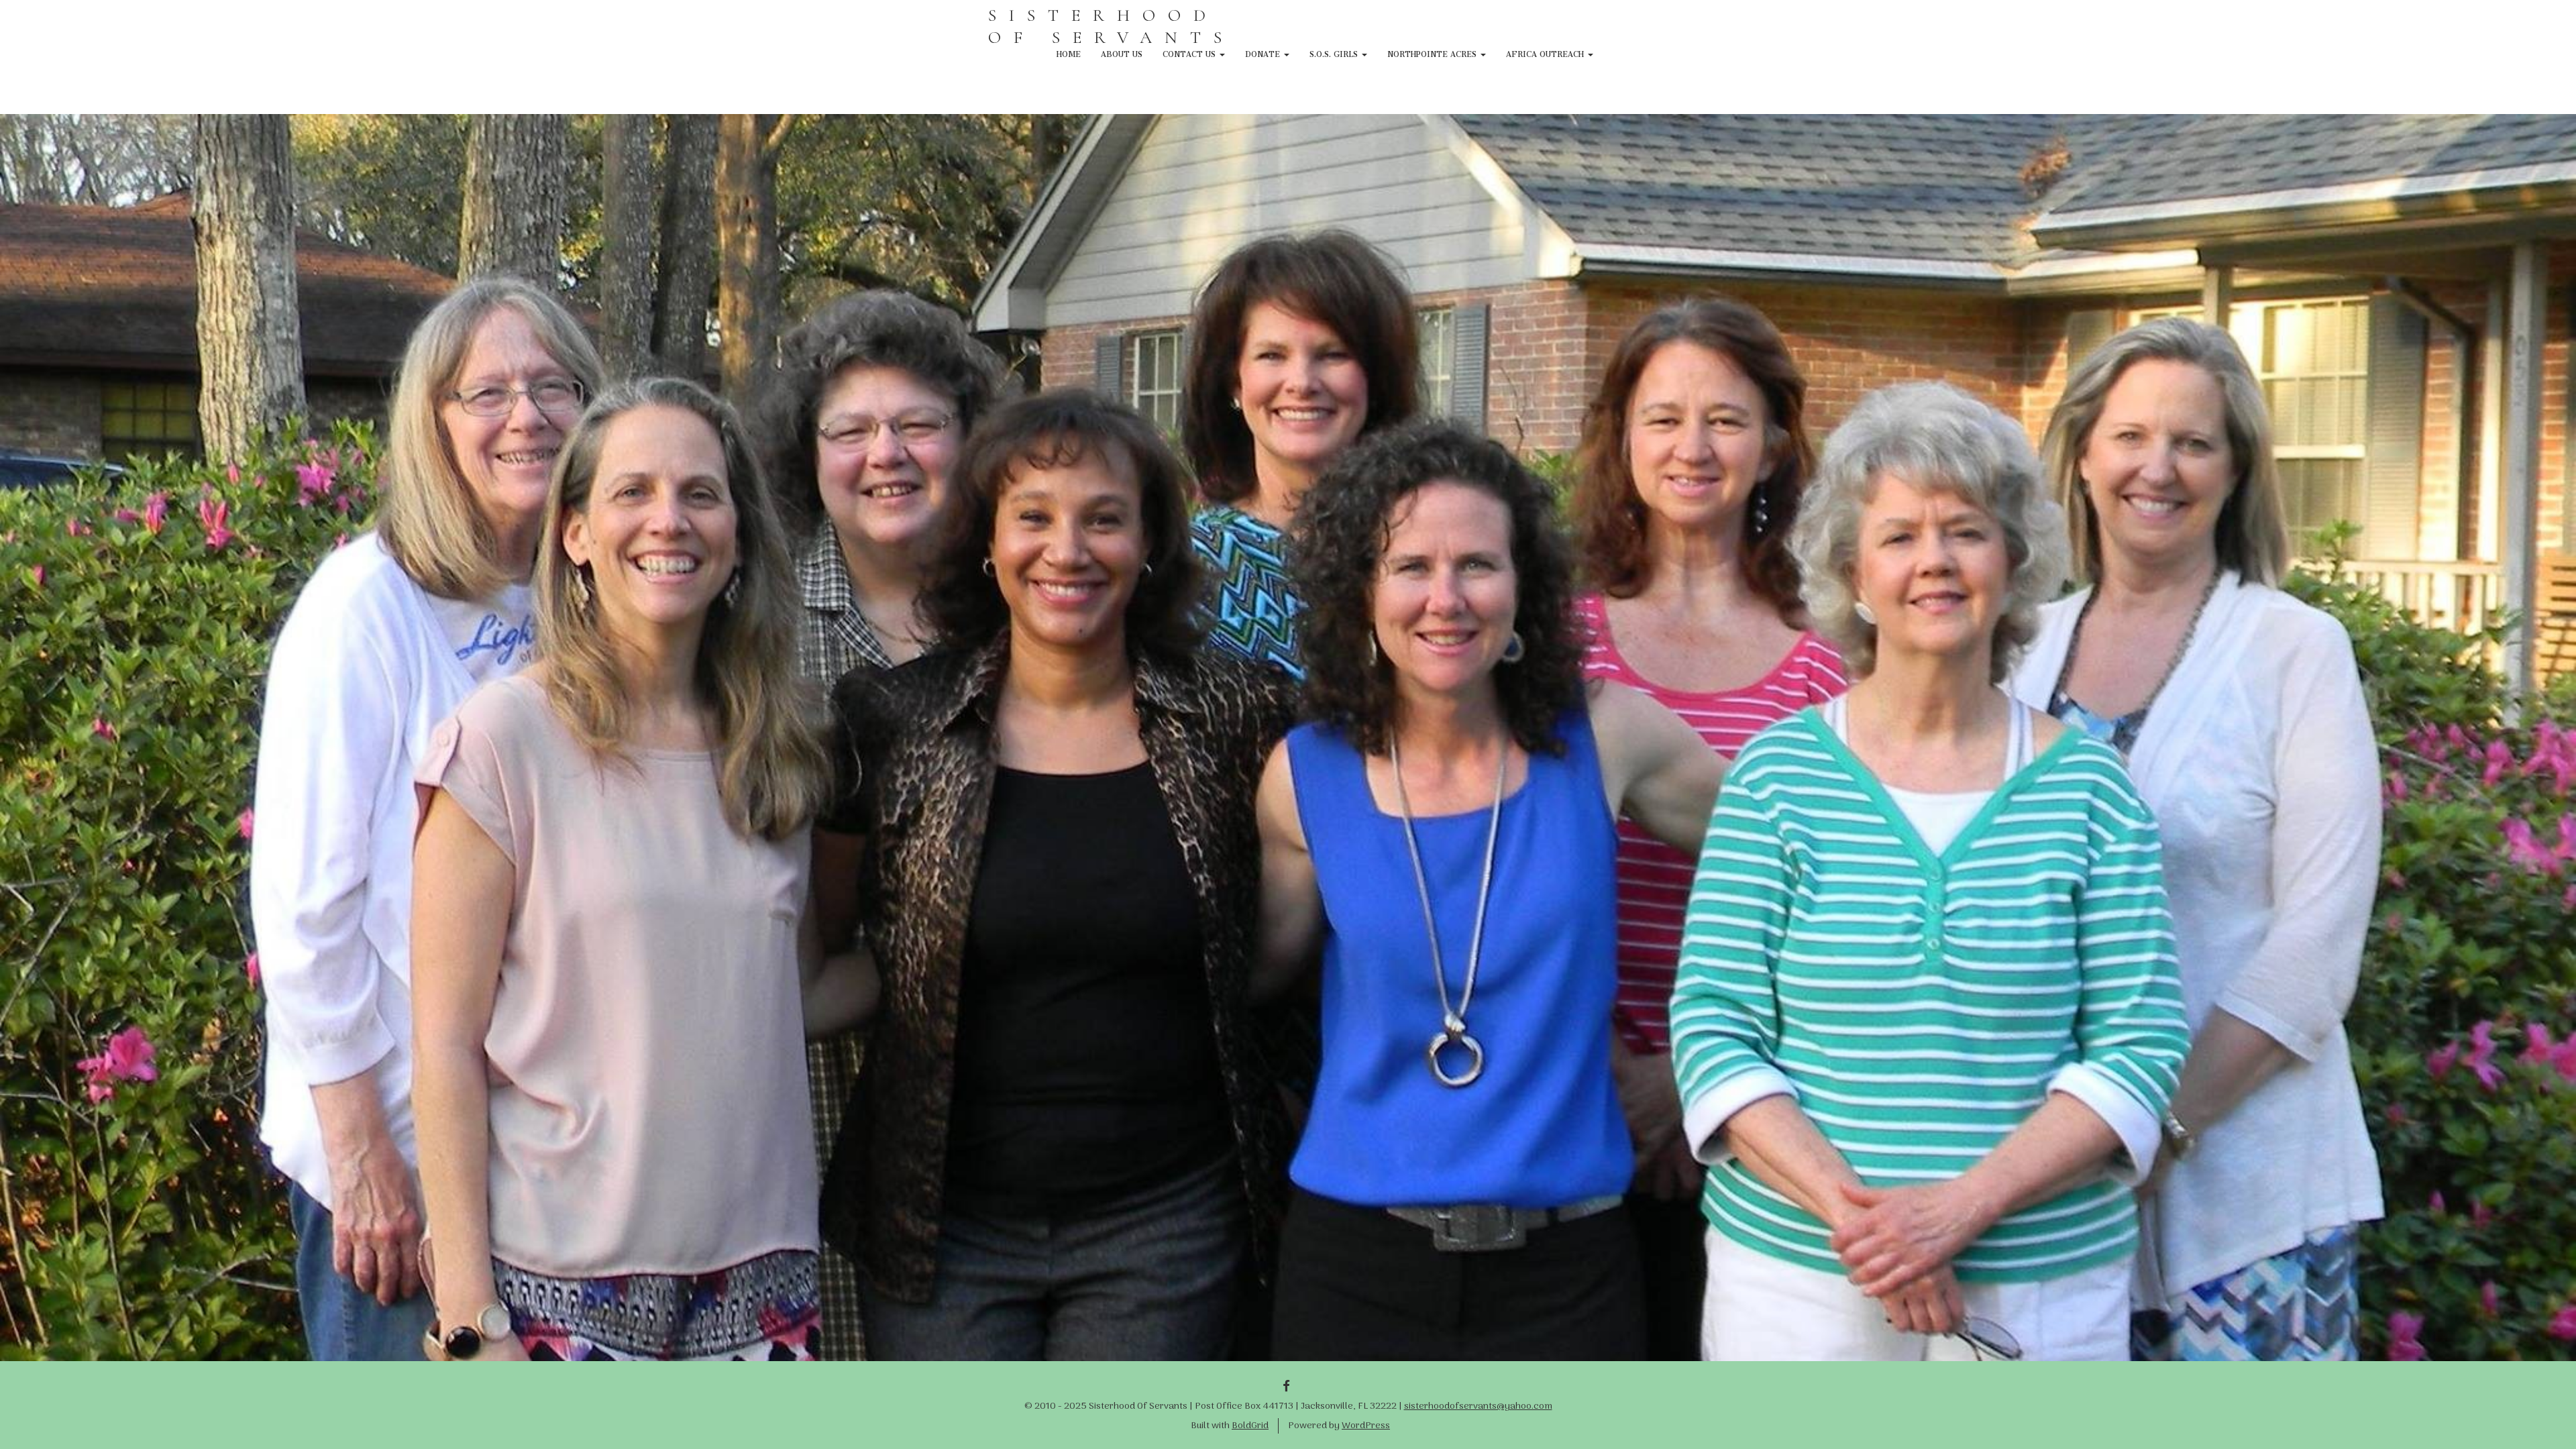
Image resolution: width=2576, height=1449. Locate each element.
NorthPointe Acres (1433, 52)
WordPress (1366, 1426)
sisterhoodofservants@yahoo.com (1478, 1406)
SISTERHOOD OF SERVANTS (1111, 26)
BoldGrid (1250, 1426)
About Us (1122, 52)
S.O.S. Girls (1335, 52)
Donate (1264, 52)
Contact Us (1190, 52)
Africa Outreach (1546, 52)
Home (1069, 52)
